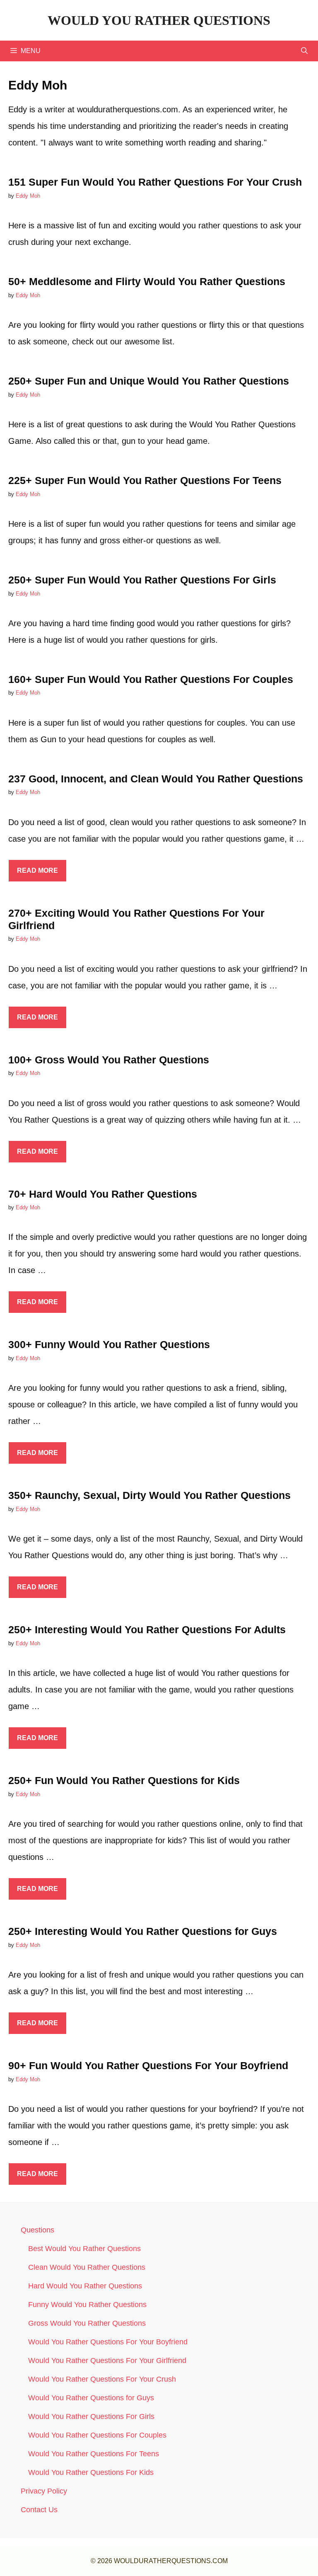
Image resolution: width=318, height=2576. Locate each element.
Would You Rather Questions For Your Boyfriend (108, 2342)
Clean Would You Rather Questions (87, 2267)
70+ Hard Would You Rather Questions (103, 1194)
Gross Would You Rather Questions (87, 2323)
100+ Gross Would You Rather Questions (109, 1060)
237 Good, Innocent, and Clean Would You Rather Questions (156, 779)
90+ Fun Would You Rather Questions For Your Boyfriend (148, 2065)
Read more (37, 870)
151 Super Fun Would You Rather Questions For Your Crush (155, 182)
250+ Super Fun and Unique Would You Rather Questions (149, 381)
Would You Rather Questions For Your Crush (102, 2379)
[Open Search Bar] (304, 51)
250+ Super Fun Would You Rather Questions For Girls (142, 580)
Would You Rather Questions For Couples (97, 2435)
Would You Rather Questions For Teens (94, 2454)
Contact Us (39, 2510)
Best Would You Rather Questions (84, 2249)
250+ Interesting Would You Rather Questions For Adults (147, 1629)
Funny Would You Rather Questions (87, 2305)
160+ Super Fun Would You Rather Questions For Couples (151, 679)
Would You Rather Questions (159, 20)
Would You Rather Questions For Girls (91, 2416)
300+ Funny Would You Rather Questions (109, 1344)
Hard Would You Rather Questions (85, 2286)
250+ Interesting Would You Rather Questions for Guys (143, 1931)
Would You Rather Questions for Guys (91, 2398)
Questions (37, 2230)
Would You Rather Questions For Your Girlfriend (107, 2361)
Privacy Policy (44, 2491)
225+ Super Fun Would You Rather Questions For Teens (145, 480)
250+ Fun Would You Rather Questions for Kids (124, 1780)
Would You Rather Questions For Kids (91, 2472)
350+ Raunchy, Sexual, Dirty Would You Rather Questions (149, 1495)
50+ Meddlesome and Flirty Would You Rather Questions (147, 281)
